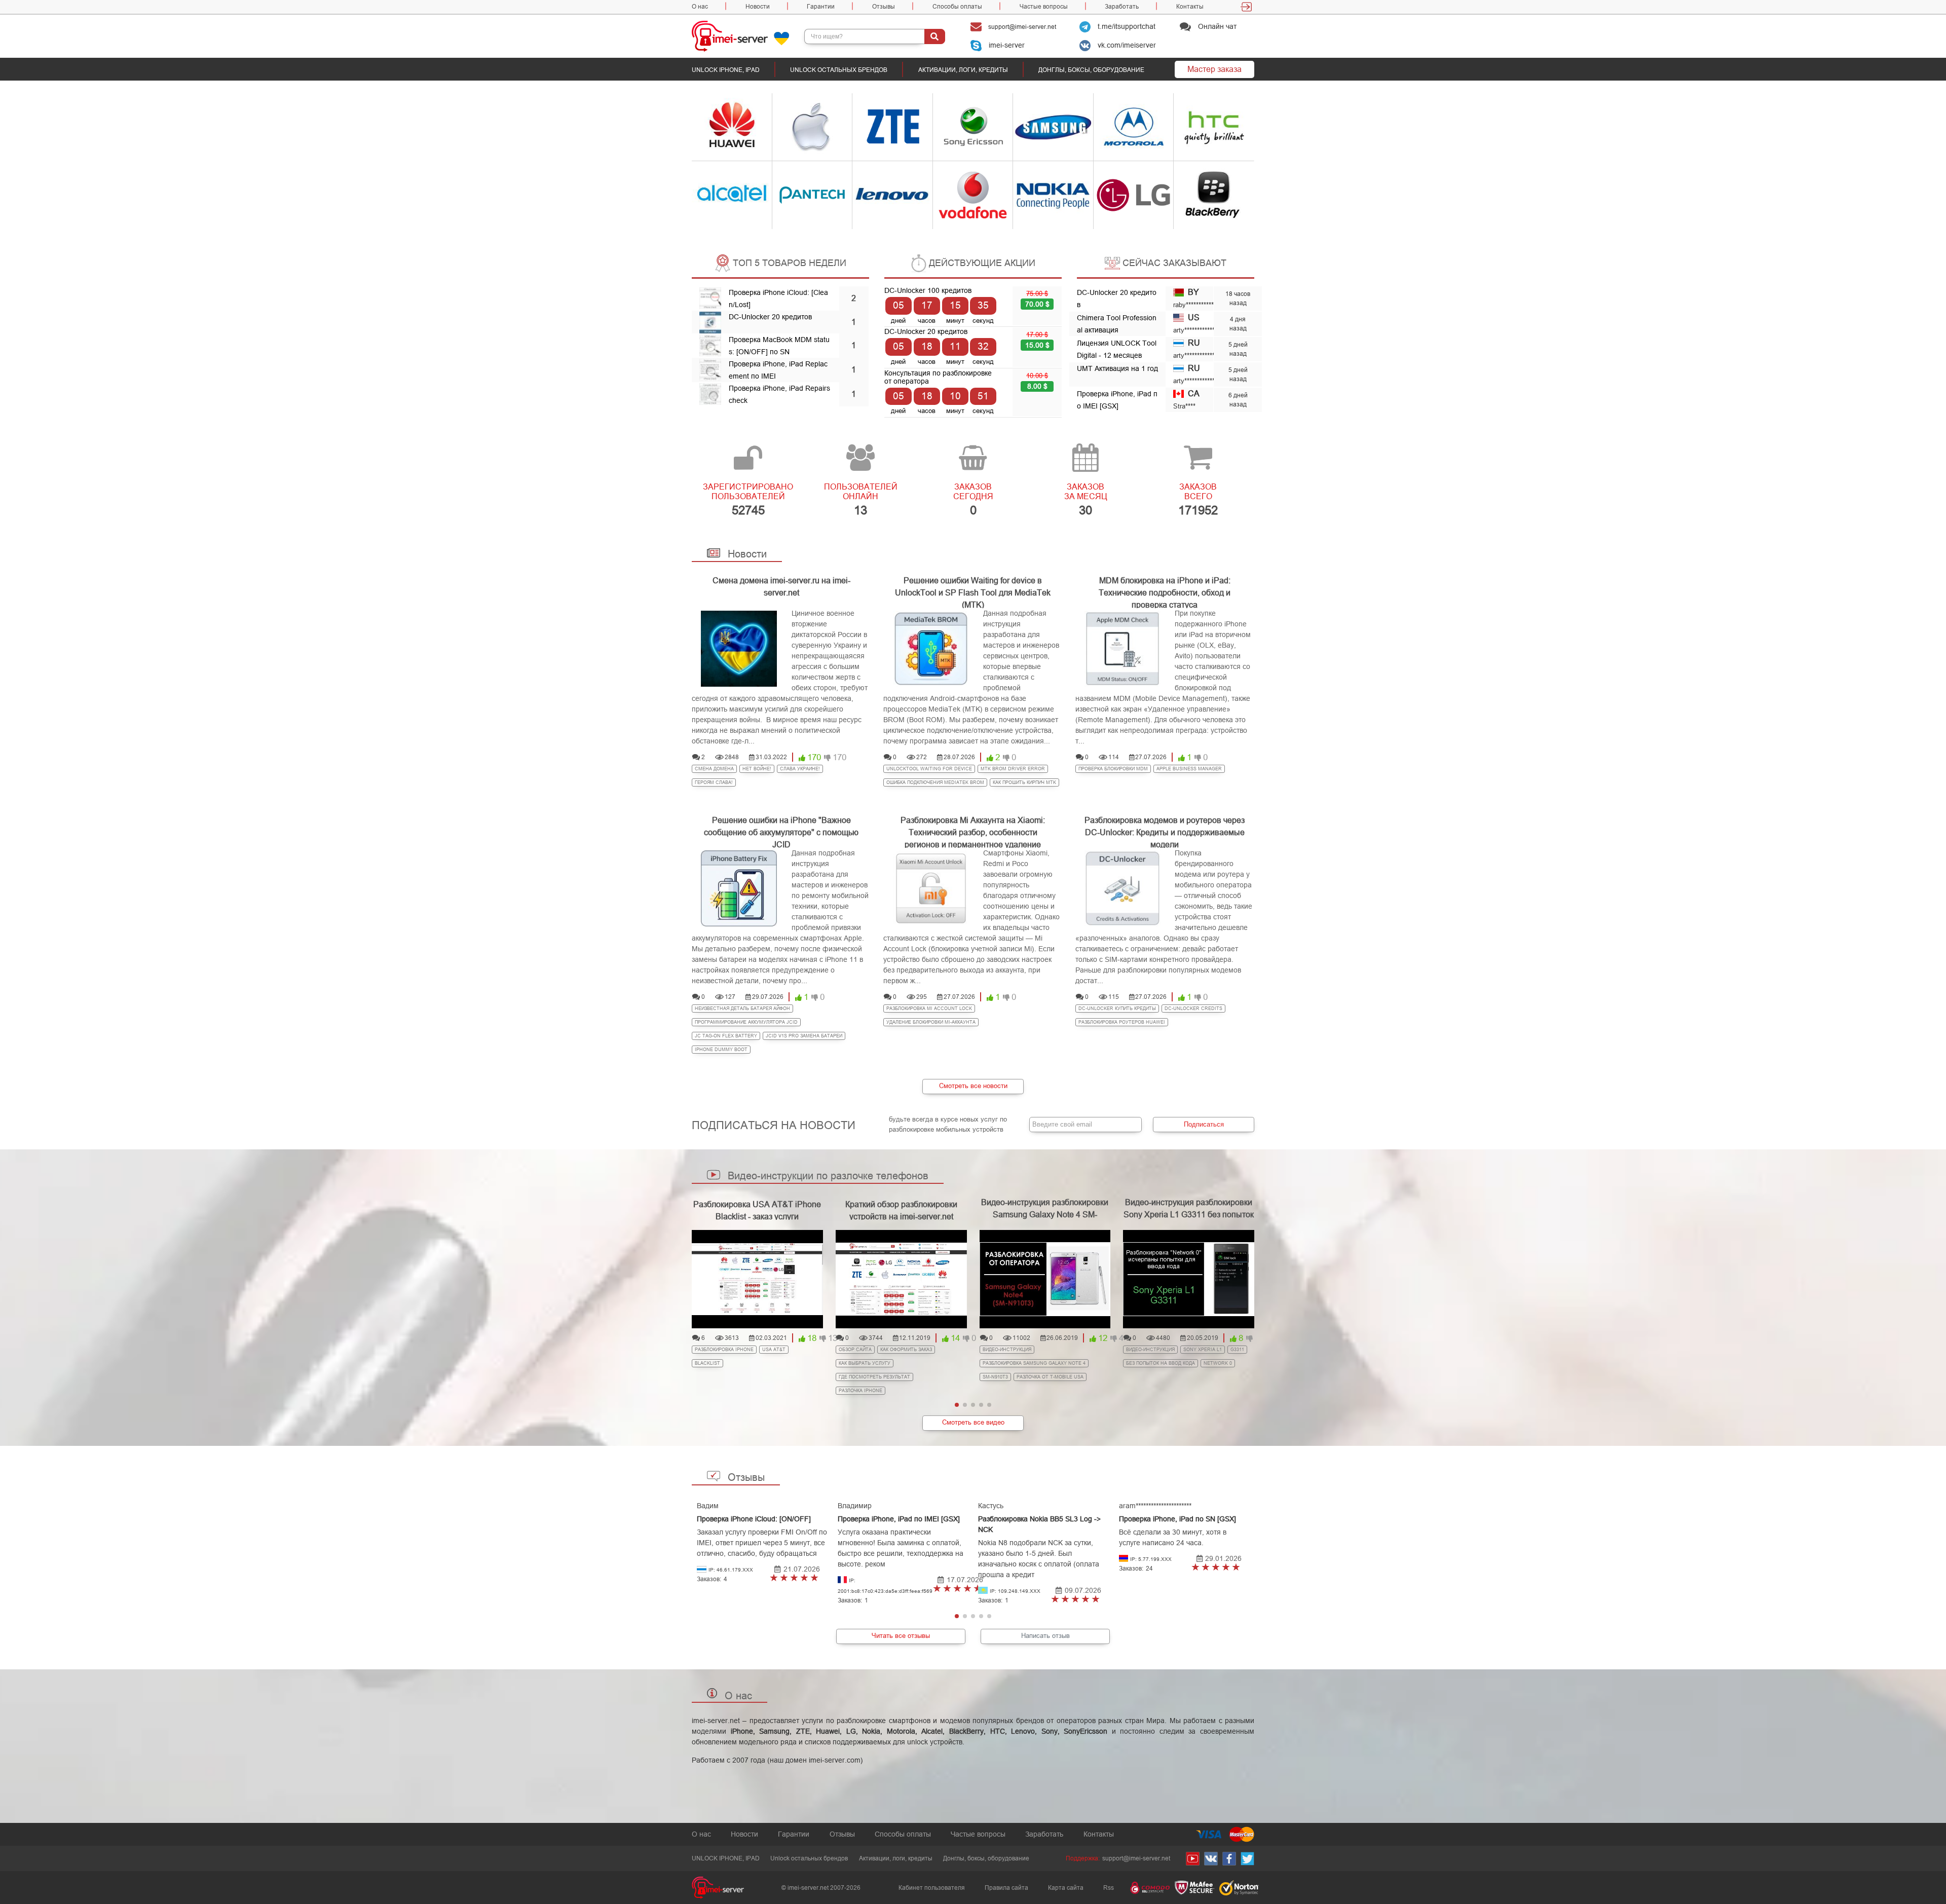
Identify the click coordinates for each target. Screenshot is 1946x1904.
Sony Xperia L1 (1203, 1350)
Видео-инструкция (1007, 1350)
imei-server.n (713, 1721)
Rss (1109, 1888)
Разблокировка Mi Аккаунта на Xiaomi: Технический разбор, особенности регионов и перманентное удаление (973, 825)
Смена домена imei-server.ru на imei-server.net (781, 586)
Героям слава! (714, 782)
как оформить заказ (906, 1350)
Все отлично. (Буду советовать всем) (774, 1578)
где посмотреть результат (874, 1377)
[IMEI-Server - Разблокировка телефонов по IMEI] (748, 36)
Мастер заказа (1214, 69)
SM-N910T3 (995, 1377)
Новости (758, 7)
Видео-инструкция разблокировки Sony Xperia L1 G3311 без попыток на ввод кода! (1189, 1215)
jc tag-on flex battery (726, 1036)
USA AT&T (774, 1350)
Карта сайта (1066, 1888)
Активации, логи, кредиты (963, 70)
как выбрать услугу (865, 1363)
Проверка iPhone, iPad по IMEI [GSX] (899, 1519)
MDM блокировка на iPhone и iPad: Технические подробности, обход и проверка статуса (1165, 586)
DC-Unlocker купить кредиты (1117, 1009)
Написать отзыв (1045, 1636)
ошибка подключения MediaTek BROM (935, 782)
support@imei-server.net (1021, 27)
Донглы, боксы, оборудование (1091, 70)
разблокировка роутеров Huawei (1122, 1022)
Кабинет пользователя (932, 1888)
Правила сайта (1006, 1888)
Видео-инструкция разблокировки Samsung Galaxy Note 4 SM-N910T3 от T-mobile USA (1045, 1215)
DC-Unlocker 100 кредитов (928, 290)
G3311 (1237, 1350)
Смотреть (714, 127)
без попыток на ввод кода (1161, 1363)
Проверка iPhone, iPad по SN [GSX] (1177, 1519)
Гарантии (821, 7)
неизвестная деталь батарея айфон (742, 1009)
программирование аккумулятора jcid (746, 1022)
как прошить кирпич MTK (1024, 782)
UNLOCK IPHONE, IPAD (726, 70)
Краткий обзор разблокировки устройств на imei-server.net (901, 1210)
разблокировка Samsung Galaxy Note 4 (1034, 1363)
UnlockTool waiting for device (929, 769)
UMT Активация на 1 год (1117, 368)
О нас (700, 7)
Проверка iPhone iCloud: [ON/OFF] (754, 1519)
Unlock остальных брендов (839, 70)
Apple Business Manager (1189, 769)
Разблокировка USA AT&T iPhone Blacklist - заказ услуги (757, 1210)
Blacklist (707, 1363)
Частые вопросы (1044, 7)
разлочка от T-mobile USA (1050, 1377)
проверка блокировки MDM (1113, 769)
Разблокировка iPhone (724, 1350)
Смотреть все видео (973, 1422)
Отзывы (884, 7)
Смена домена (714, 769)
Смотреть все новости (973, 1086)
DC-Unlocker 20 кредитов (770, 317)
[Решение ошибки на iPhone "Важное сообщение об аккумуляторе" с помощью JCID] (739, 888)
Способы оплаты (957, 7)
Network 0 (1218, 1363)
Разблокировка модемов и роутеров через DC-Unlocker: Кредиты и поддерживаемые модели (1165, 825)
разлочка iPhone (860, 1391)
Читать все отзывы (901, 1636)
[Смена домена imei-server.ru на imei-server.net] (739, 649)
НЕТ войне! (757, 769)
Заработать (1122, 7)
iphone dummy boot (721, 1050)
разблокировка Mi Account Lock (929, 1009)
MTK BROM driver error (1013, 769)
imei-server (1006, 45)
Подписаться (1204, 1124)
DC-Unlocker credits (1193, 1009)
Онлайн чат (1216, 26)
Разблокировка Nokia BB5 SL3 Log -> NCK (1039, 1524)
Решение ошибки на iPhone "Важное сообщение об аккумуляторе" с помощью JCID (781, 825)
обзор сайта (855, 1350)
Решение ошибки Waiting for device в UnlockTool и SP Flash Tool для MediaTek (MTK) (973, 586)
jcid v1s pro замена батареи (804, 1036)
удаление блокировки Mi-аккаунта (931, 1022)
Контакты (1190, 7)
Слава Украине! (800, 769)
